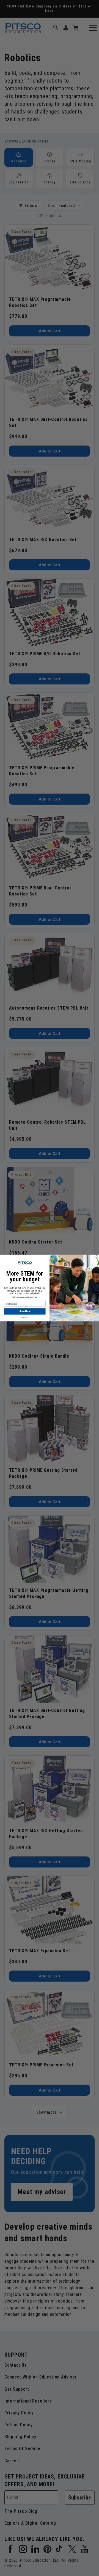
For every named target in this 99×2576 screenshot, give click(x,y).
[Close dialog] (97, 1257)
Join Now (25, 1311)
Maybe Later (25, 1318)
